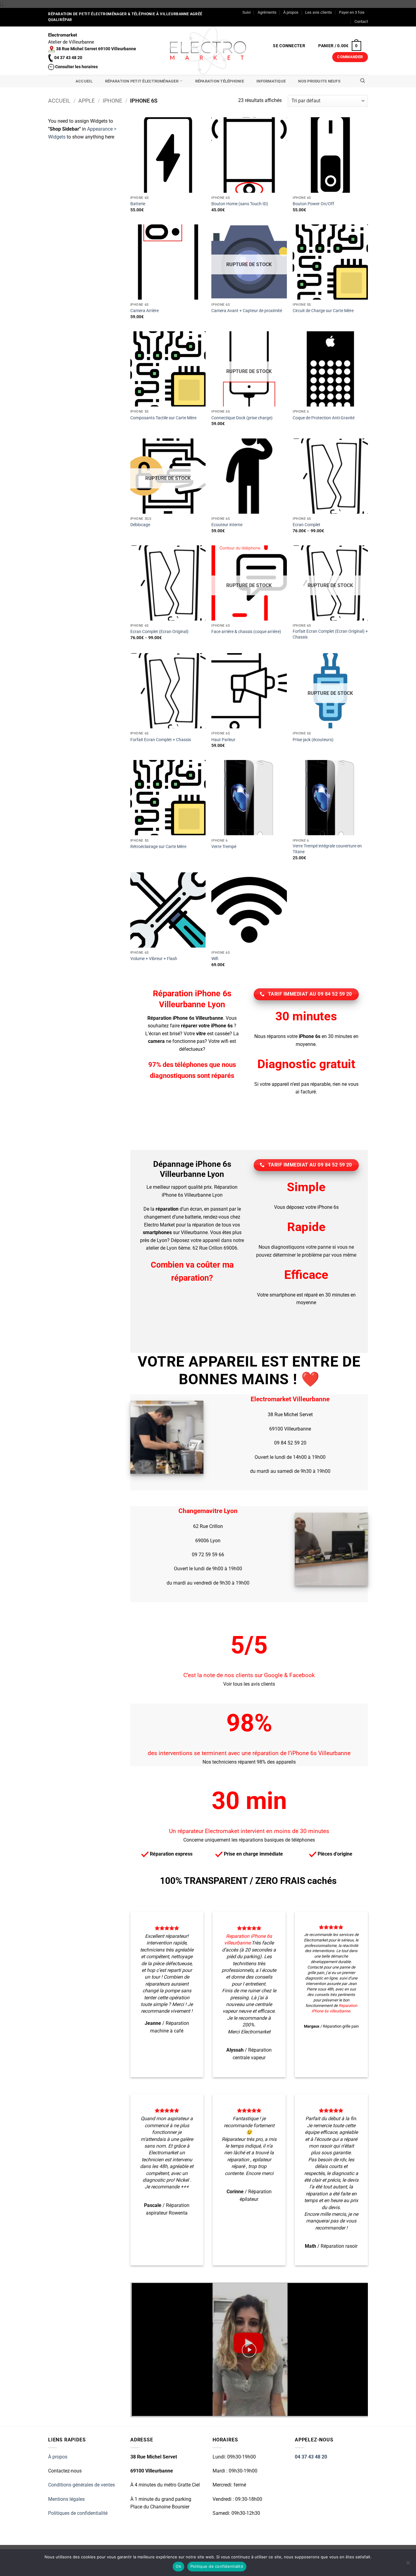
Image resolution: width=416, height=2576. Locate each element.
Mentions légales (66, 2499)
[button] (289, 46)
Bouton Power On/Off (313, 204)
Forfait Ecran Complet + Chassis (161, 740)
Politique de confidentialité (217, 2566)
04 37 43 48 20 (311, 2457)
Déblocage (140, 525)
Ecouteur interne (227, 525)
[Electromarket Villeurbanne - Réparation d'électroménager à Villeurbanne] (208, 51)
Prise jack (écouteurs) (313, 740)
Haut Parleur (223, 740)
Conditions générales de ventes (81, 2485)
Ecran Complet (307, 525)
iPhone (112, 101)
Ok (178, 2566)
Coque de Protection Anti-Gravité (324, 418)
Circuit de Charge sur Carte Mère (323, 311)
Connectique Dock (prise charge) (242, 418)
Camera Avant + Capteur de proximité (247, 311)
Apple (86, 101)
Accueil (84, 81)
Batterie (138, 204)
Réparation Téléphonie (220, 81)
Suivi (247, 12)
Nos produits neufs (319, 81)
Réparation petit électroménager (142, 81)
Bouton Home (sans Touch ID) (240, 204)
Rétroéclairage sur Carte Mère (158, 847)
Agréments (267, 12)
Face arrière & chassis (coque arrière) (246, 632)
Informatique (271, 81)
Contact (361, 21)
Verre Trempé (224, 847)
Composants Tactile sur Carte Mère (163, 418)
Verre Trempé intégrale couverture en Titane (327, 849)
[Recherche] (363, 81)
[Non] (408, 2564)
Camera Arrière (145, 311)
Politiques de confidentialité (78, 2513)
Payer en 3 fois (352, 12)
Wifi (215, 959)
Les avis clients (319, 12)
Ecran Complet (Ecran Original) (159, 632)
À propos (291, 12)
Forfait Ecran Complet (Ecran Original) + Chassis (330, 634)
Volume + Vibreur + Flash (154, 959)
